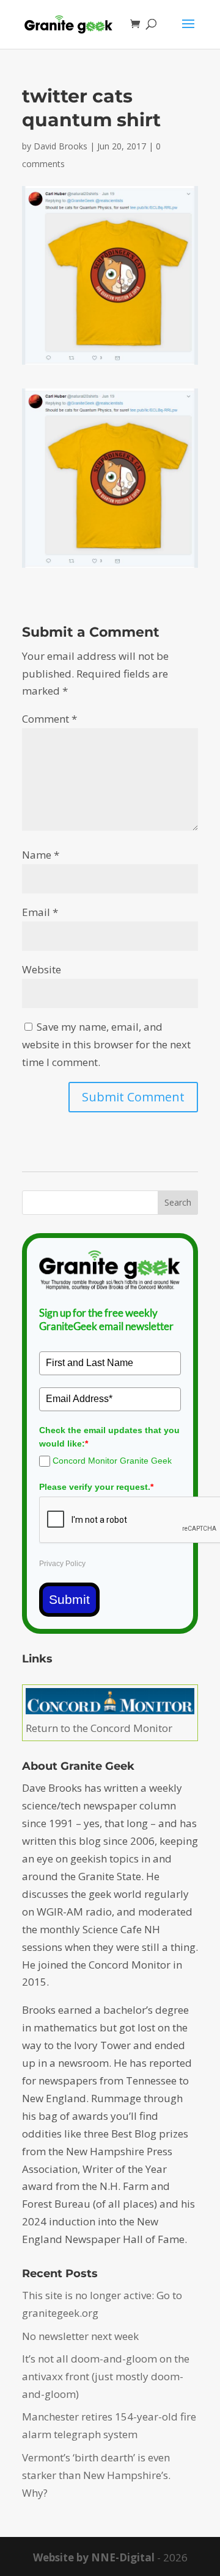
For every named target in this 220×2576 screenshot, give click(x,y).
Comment (50, 719)
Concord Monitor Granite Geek (112, 1461)
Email (40, 912)
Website (42, 969)
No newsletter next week (80, 2336)
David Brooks (61, 146)
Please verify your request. (96, 1487)
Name (41, 855)
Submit (69, 1599)
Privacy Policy (62, 1564)
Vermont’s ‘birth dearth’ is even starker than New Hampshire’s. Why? (96, 2475)
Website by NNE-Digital (94, 2557)
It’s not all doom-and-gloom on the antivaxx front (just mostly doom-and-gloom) (106, 2376)
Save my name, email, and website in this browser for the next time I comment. (106, 1044)
